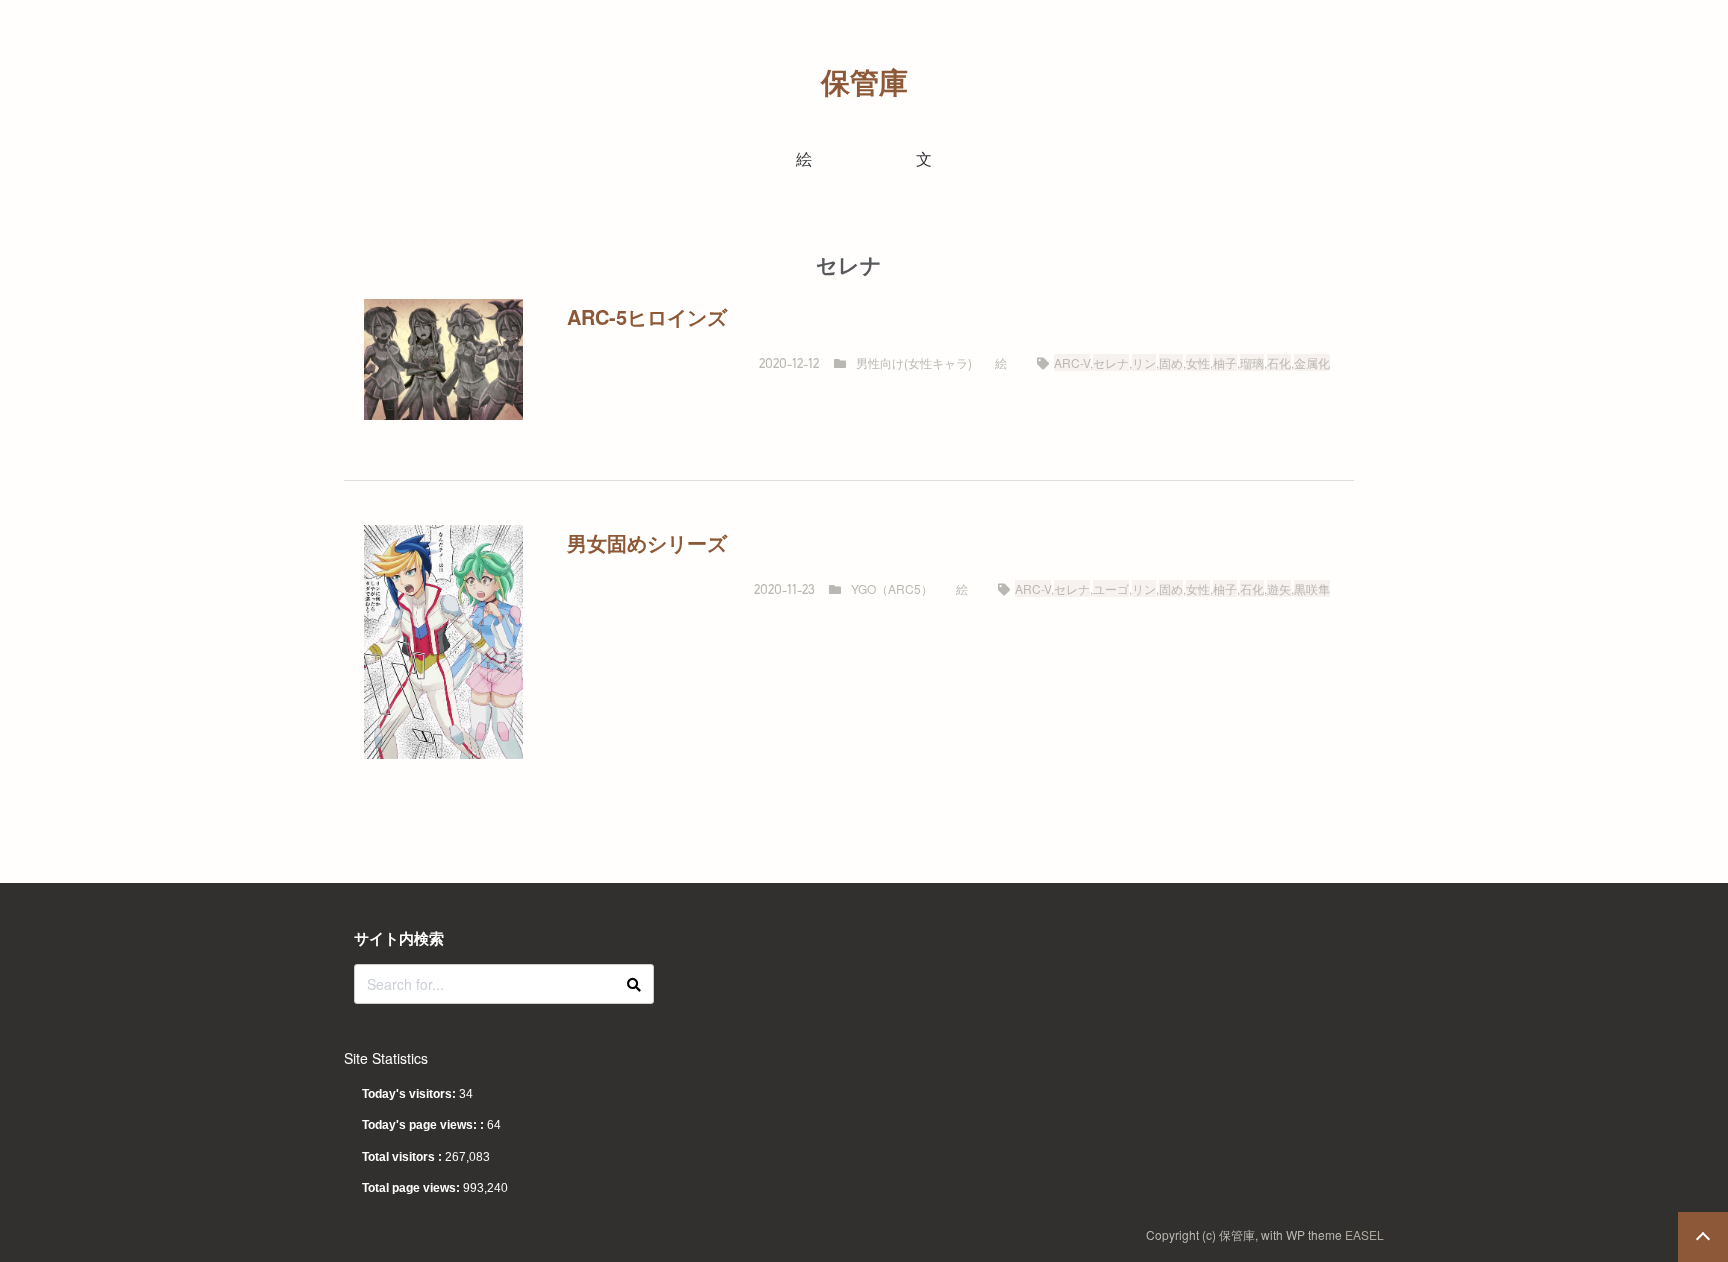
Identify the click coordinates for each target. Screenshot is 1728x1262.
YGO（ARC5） (892, 588)
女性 (1198, 362)
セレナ (1111, 362)
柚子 (1225, 362)
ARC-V (1072, 362)
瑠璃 (1252, 362)
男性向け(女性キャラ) (914, 362)
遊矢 (1279, 588)
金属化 (1312, 362)
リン (1144, 362)
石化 (1279, 362)
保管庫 (864, 81)
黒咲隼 (1312, 588)
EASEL (1364, 1234)
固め (1171, 362)
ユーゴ (1111, 588)
